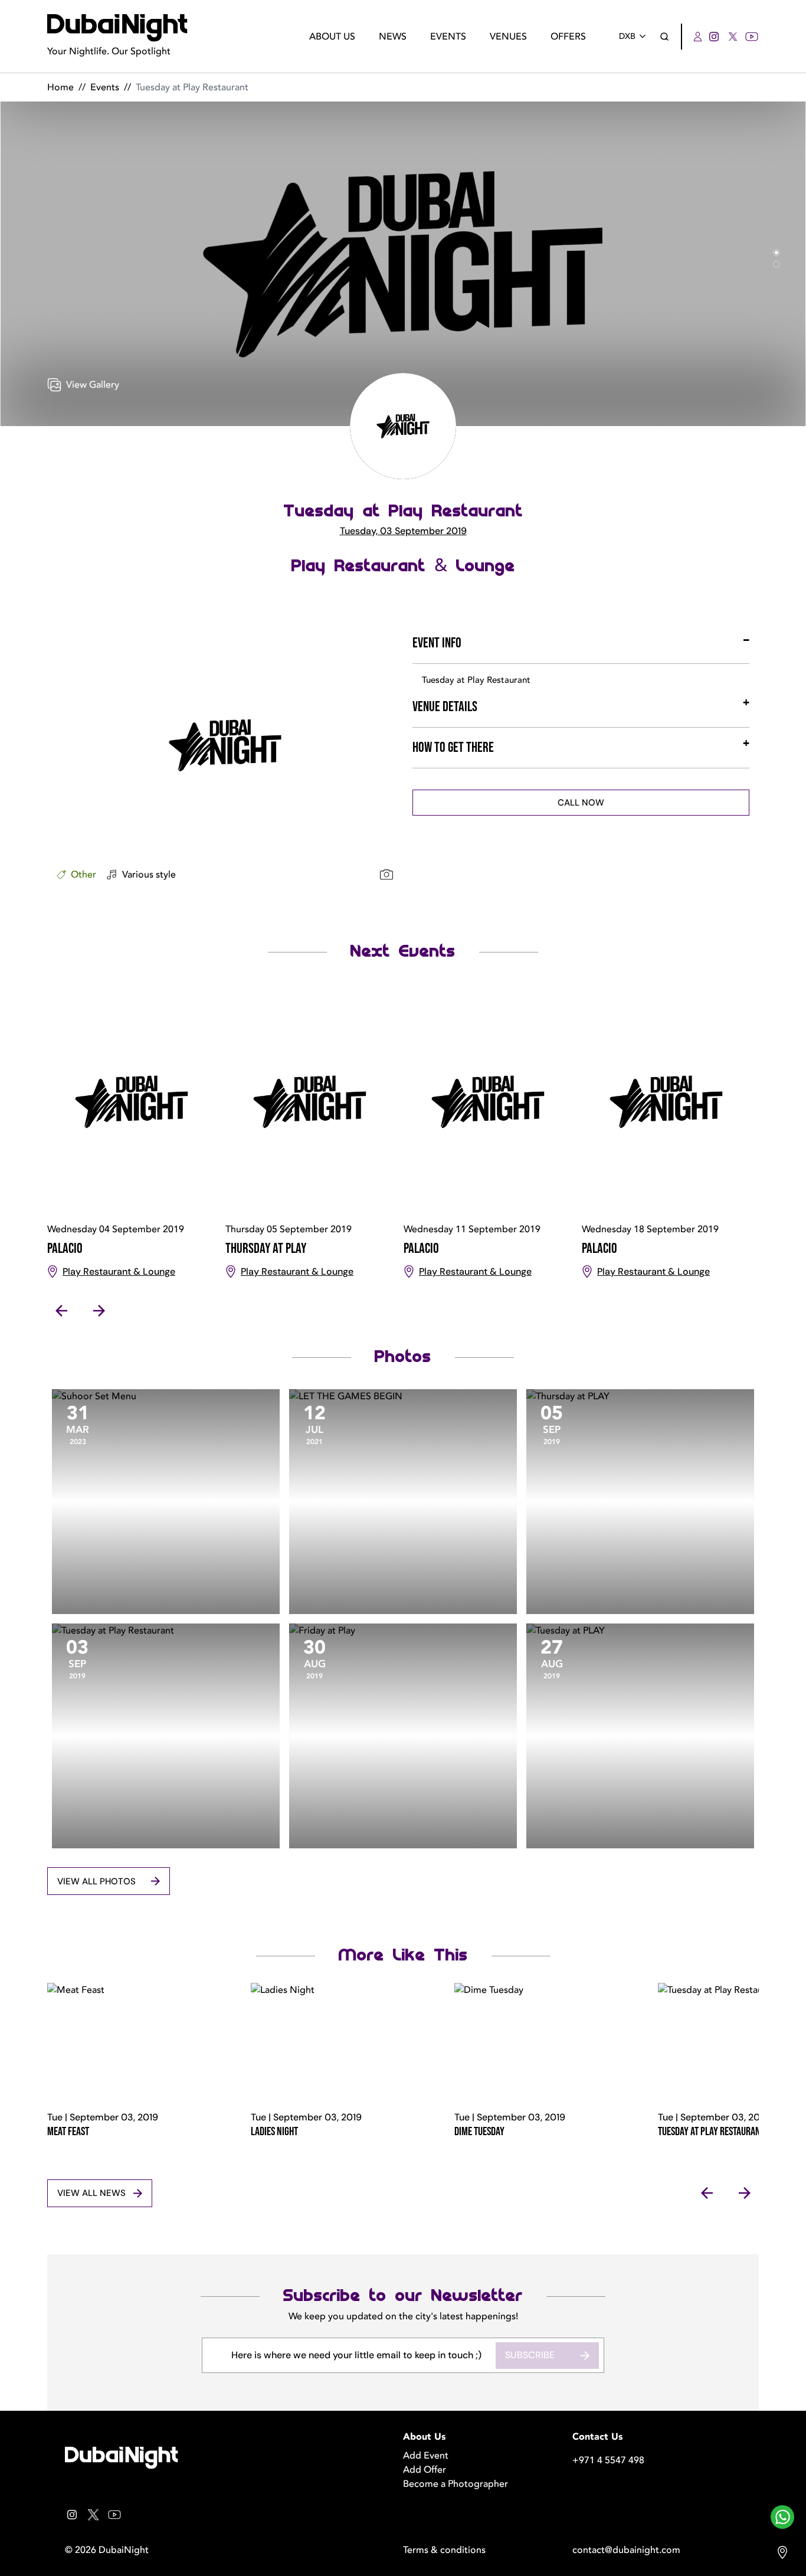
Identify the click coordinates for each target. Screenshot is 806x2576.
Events (448, 37)
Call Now (581, 803)
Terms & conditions (444, 2550)
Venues (508, 37)
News (393, 37)
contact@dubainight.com (626, 2550)
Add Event (426, 2456)
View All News (91, 2193)
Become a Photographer (456, 2484)
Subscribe (530, 2355)
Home (60, 87)
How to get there (453, 747)
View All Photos (96, 1881)
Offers (568, 37)
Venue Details (445, 707)
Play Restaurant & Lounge (403, 566)
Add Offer (425, 2470)
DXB (627, 36)
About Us (332, 37)
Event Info (437, 643)
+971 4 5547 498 (608, 2460)
